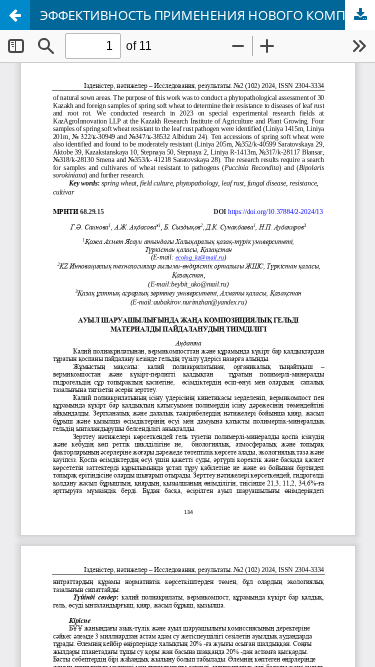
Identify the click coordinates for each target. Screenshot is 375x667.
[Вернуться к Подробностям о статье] (15, 15)
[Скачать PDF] (360, 15)
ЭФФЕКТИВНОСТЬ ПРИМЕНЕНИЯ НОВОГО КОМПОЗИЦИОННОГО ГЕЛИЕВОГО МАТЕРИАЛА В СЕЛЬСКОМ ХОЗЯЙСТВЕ (207, 15)
